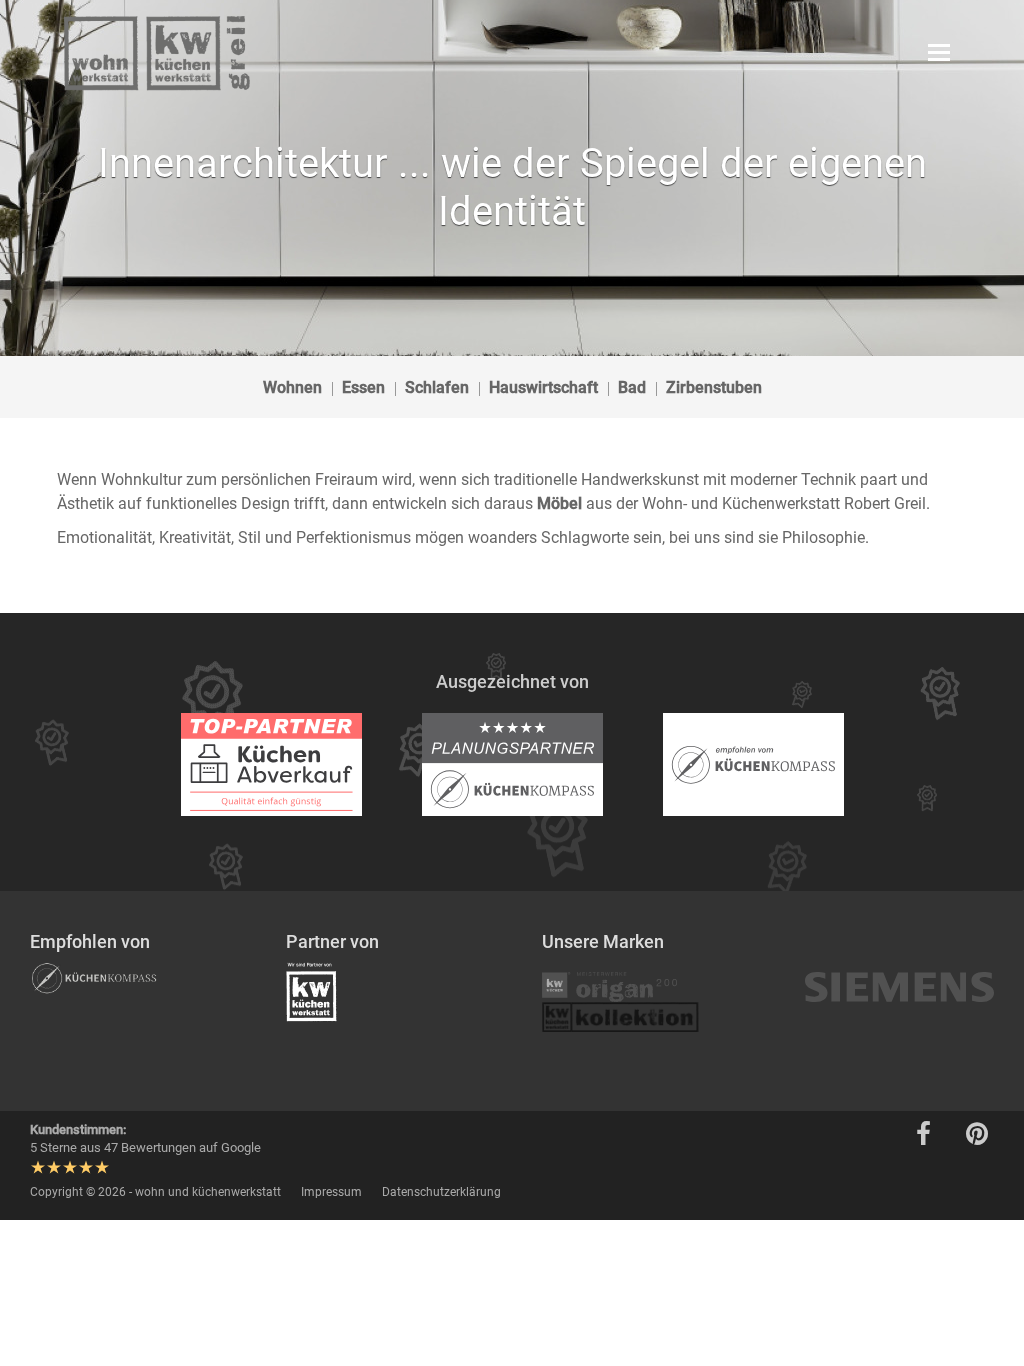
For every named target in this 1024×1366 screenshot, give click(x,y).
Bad (632, 387)
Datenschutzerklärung (441, 1192)
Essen (363, 387)
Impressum (331, 1192)
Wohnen (292, 387)
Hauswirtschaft (543, 387)
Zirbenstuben (714, 387)
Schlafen (437, 387)
